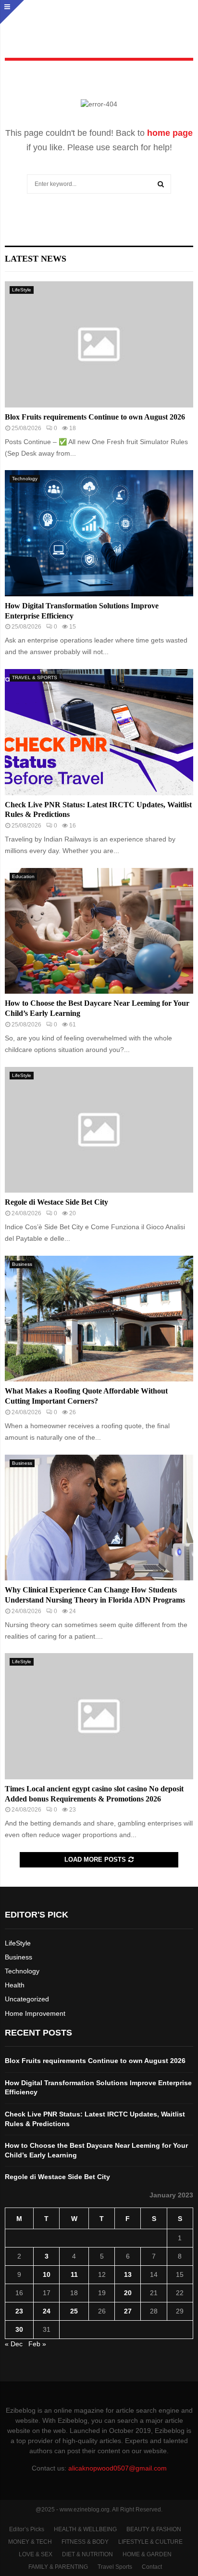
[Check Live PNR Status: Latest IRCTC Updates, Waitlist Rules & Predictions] (99, 732)
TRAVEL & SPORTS (35, 677)
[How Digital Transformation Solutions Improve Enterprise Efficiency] (99, 533)
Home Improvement (35, 2013)
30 (19, 2329)
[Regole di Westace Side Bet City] (99, 1130)
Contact (152, 2567)
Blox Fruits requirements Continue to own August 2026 (95, 417)
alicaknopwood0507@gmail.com (118, 2468)
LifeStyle (22, 290)
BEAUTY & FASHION (154, 2529)
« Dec (14, 2344)
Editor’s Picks (27, 2529)
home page (170, 133)
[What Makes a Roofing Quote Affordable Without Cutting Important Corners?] (99, 1319)
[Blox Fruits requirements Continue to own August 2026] (99, 344)
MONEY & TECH (30, 2542)
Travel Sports (115, 2567)
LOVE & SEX (36, 2554)
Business (22, 1264)
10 (47, 2274)
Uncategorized (27, 1999)
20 (128, 2293)
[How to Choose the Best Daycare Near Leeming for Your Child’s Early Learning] (99, 931)
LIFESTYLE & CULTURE (150, 2542)
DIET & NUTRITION (87, 2554)
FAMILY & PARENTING (58, 2567)
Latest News (36, 259)
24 (47, 2311)
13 (128, 2274)
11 (74, 2274)
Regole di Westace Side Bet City (56, 1202)
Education (23, 876)
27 (128, 2311)
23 (19, 2311)
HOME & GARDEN (147, 2554)
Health (15, 1985)
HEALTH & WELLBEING (85, 2529)
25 (74, 2311)
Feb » (37, 2344)
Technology (25, 479)
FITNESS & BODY (85, 2542)
